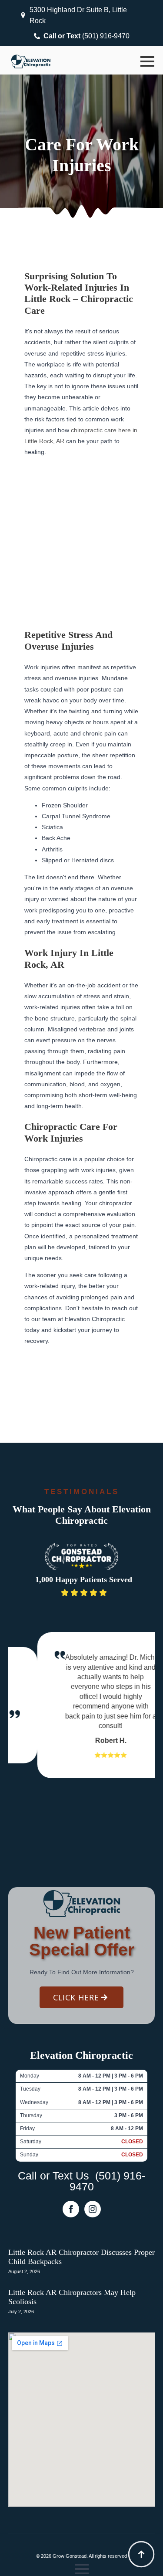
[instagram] (93, 2209)
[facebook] (71, 2209)
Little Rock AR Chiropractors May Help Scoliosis (72, 2297)
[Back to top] (141, 2554)
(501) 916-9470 (108, 2181)
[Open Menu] (147, 61)
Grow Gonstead (70, 2556)
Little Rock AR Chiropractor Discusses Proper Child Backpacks (81, 2257)
